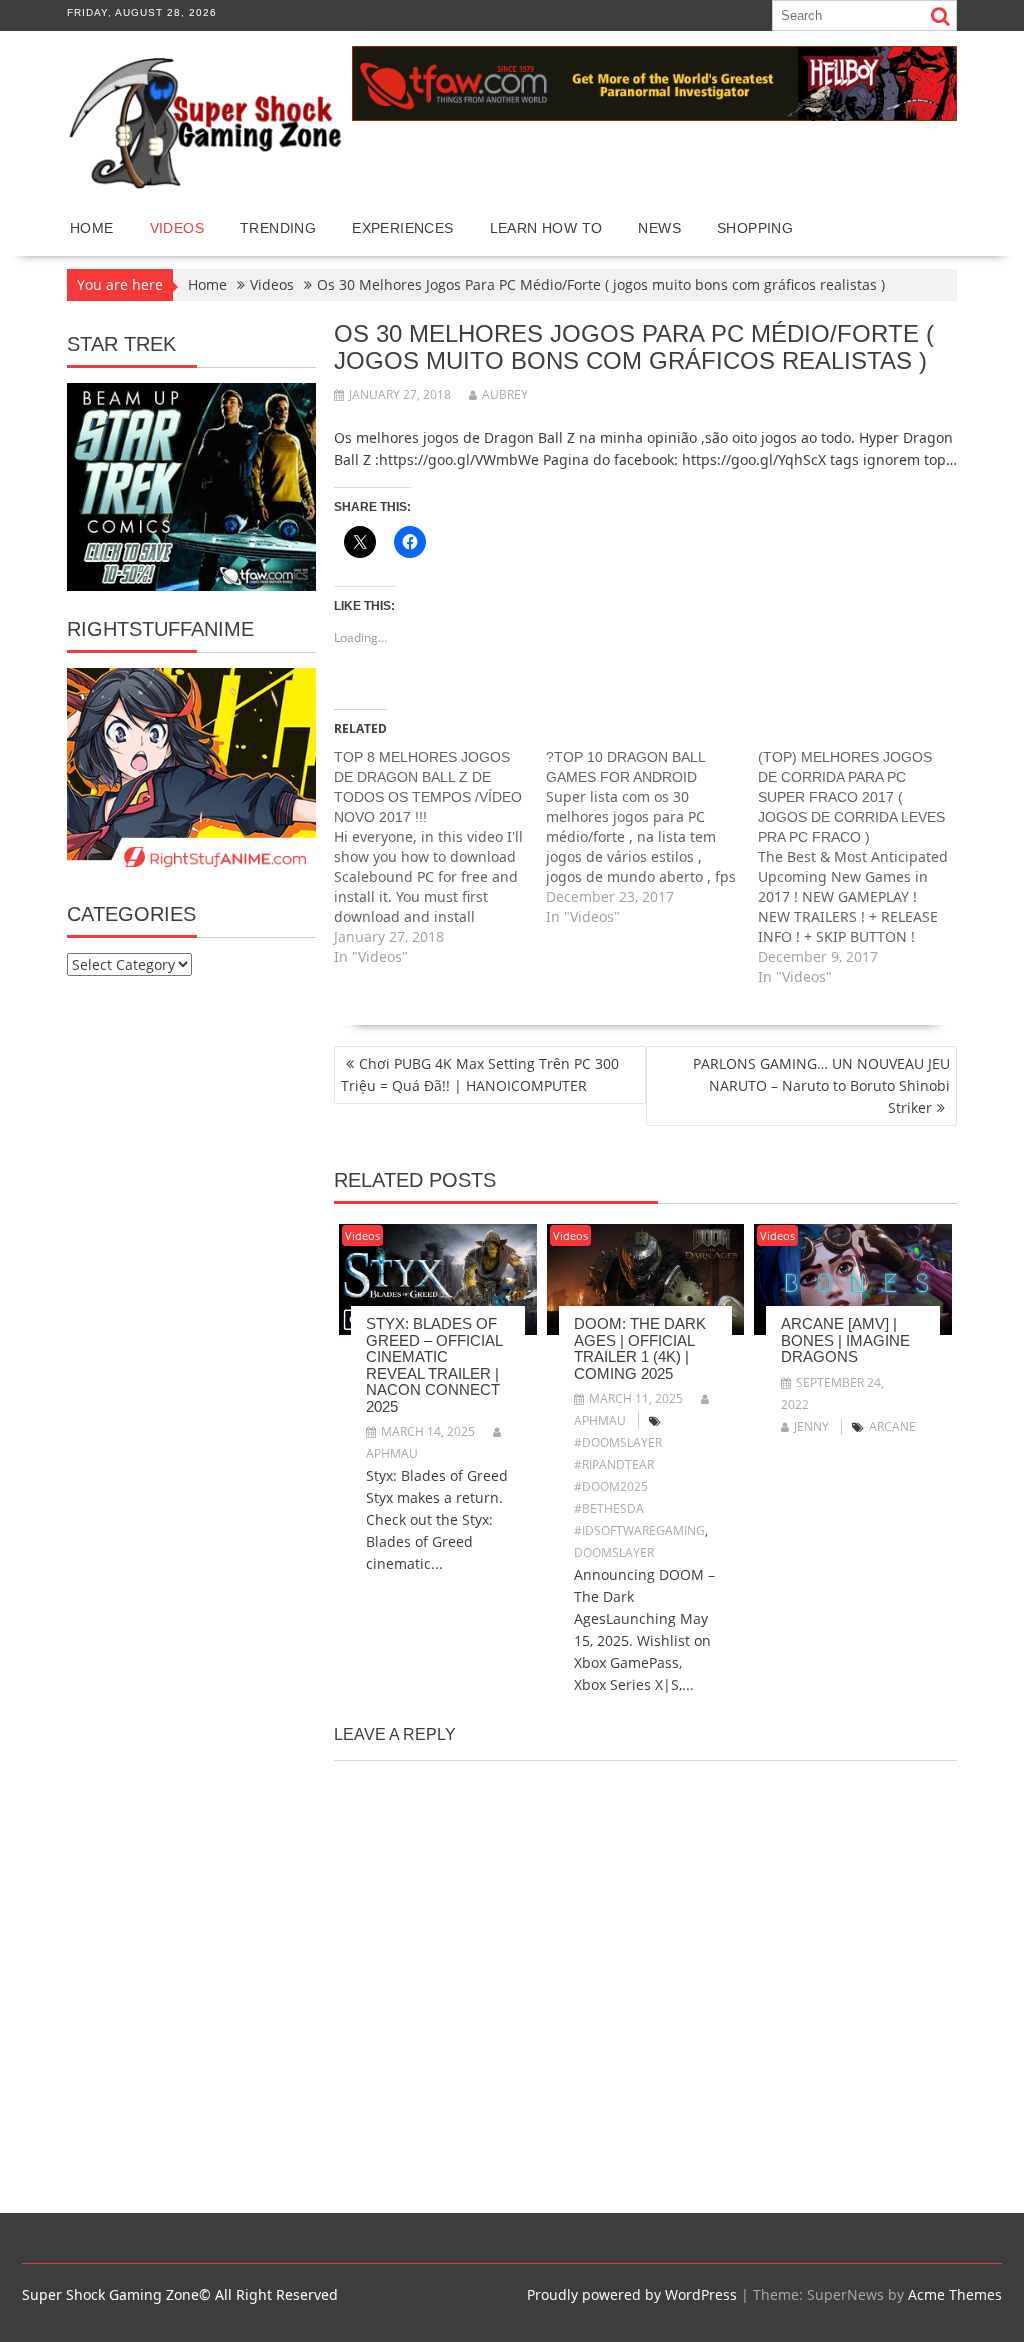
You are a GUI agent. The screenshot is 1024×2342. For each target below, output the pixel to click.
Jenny (811, 1426)
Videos (177, 228)
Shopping (755, 228)
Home (92, 228)
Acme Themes (955, 2294)
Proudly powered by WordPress (632, 2294)
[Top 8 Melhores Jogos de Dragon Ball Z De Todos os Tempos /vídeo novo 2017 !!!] (440, 857)
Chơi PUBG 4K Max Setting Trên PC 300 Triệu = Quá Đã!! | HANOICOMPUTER (480, 1074)
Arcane (892, 1426)
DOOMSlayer (614, 1552)
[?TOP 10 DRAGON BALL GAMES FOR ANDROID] (652, 837)
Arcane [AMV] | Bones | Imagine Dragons (845, 1340)
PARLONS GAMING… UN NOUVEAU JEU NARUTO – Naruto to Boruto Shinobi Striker (821, 1085)
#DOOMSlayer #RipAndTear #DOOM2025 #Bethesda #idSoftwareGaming (639, 1486)
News (659, 228)
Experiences (402, 228)
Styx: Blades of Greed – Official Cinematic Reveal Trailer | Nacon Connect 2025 (434, 1365)
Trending (278, 228)
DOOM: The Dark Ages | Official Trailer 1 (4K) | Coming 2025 (640, 1348)
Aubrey (505, 394)
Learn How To (546, 228)
